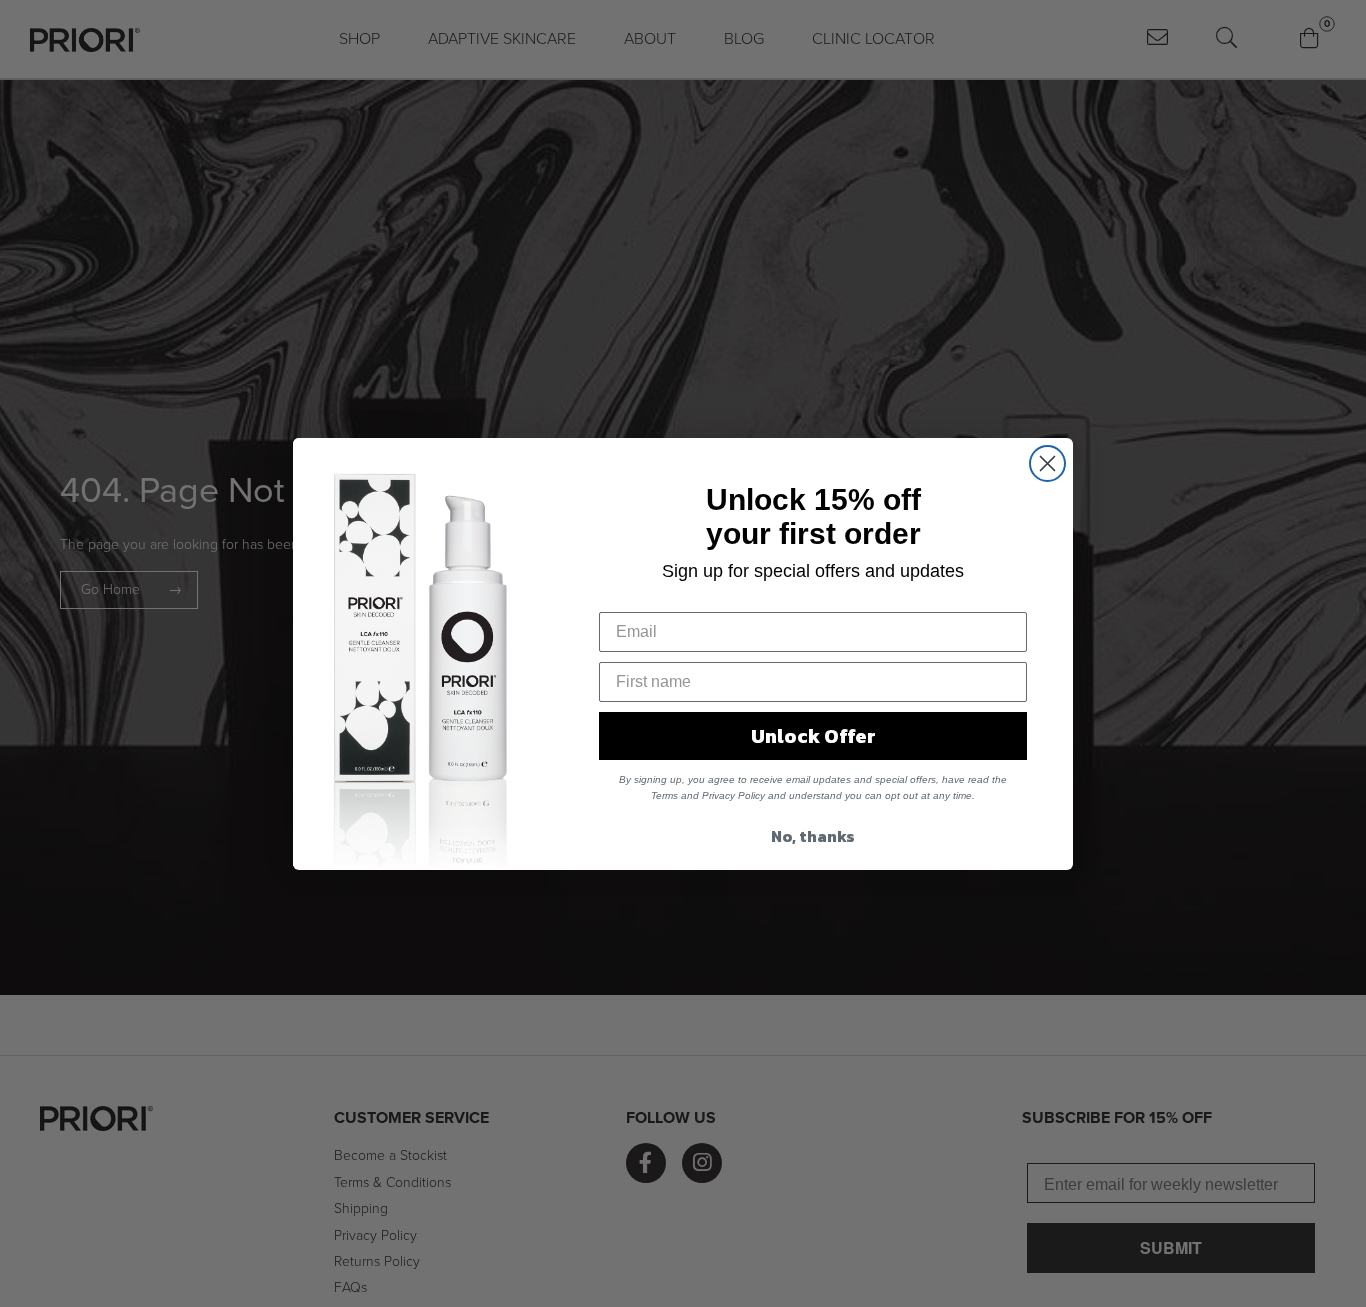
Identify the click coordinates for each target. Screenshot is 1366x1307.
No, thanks (813, 836)
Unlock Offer (813, 736)
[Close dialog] (1047, 463)
